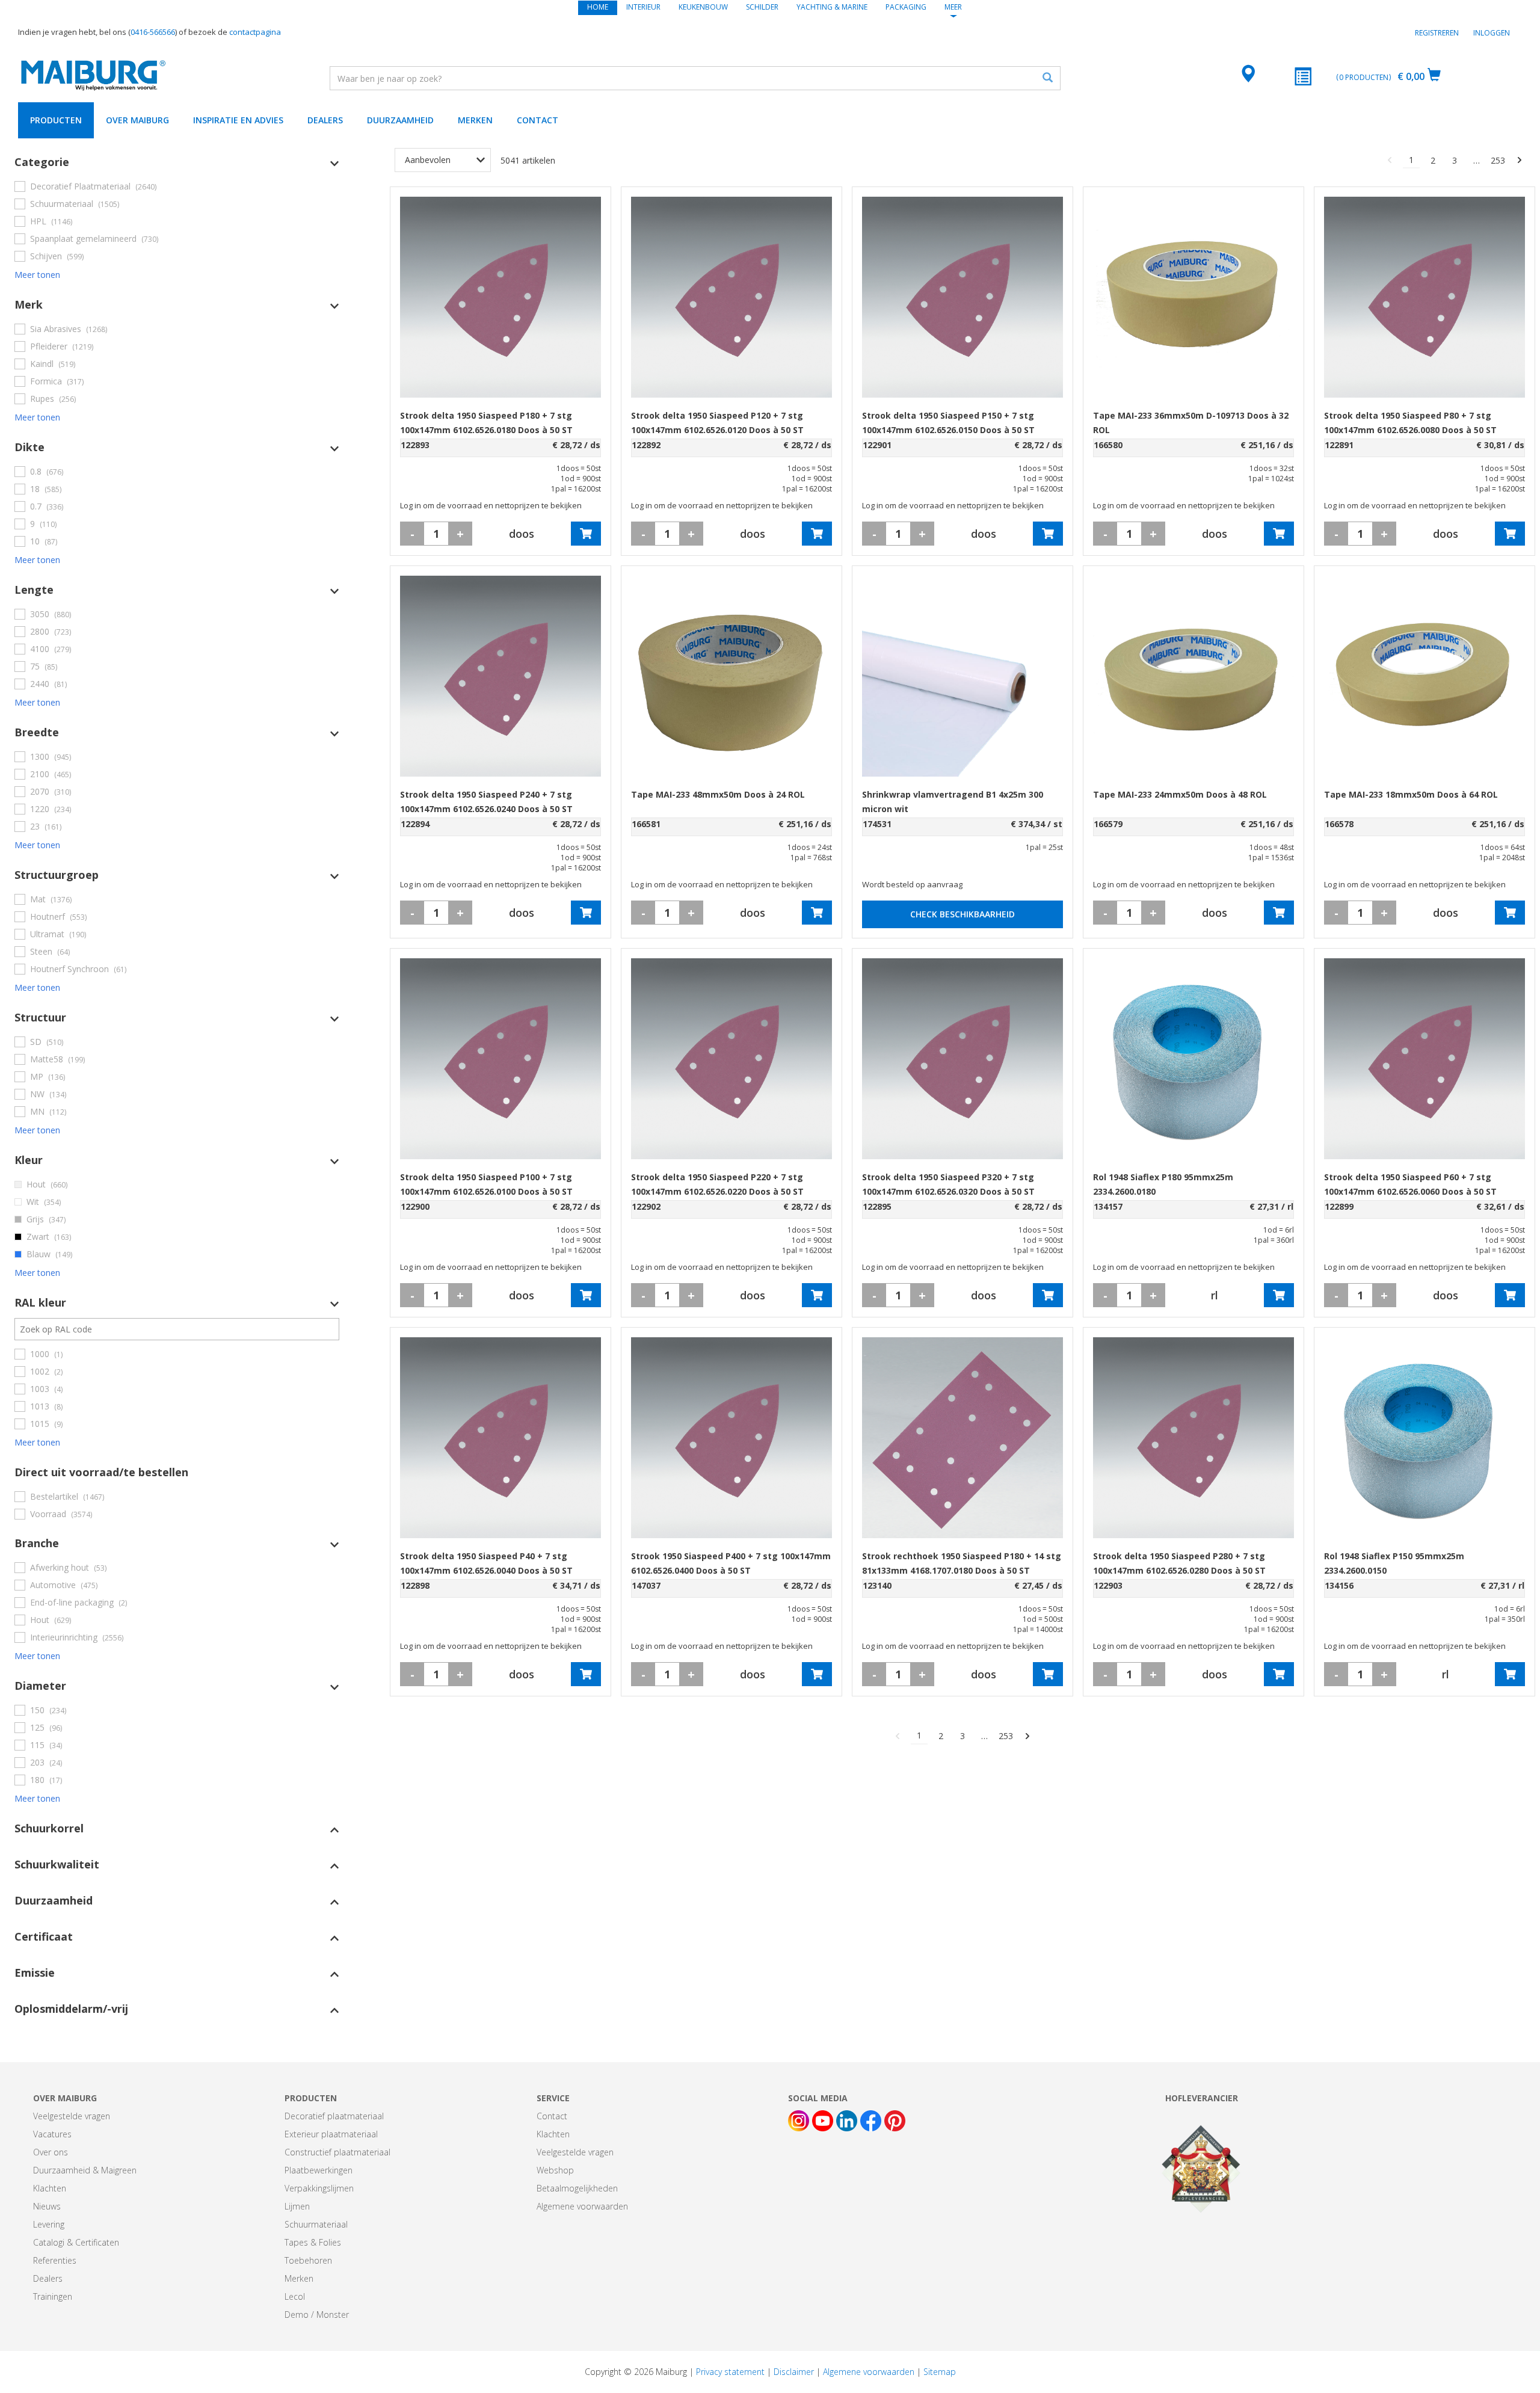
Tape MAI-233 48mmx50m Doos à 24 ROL (718, 794)
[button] (177, 162)
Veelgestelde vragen (72, 2116)
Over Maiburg (137, 120)
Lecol (295, 2296)
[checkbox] (177, 186)
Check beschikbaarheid (962, 914)
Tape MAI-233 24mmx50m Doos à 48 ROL (1180, 794)
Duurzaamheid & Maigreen (85, 2170)
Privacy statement (730, 2372)
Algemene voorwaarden (582, 2206)
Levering (49, 2224)
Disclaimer (794, 2372)
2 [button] (1433, 160)
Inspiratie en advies (238, 120)
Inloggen (1492, 33)
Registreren (1437, 33)
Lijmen (297, 2206)
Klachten (50, 2188)
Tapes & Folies (313, 2242)
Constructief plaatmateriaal (337, 2152)
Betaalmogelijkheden (577, 2188)
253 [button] (1498, 160)
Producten (56, 120)
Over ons (51, 2152)
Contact (537, 120)
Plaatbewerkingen (319, 2170)
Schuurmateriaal (316, 2224)
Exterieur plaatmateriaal (331, 2134)
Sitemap (940, 2372)
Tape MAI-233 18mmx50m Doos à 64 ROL (1411, 794)
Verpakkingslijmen (319, 2188)
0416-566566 (153, 32)
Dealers (325, 120)
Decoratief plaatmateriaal (334, 2116)
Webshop (555, 2170)
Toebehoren (308, 2260)
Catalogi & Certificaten (76, 2242)
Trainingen (53, 2296)
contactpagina (255, 32)
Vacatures (52, 2134)
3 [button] (1455, 160)
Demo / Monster (317, 2314)
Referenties (55, 2260)
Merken (475, 120)
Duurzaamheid (400, 120)
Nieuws (47, 2206)
